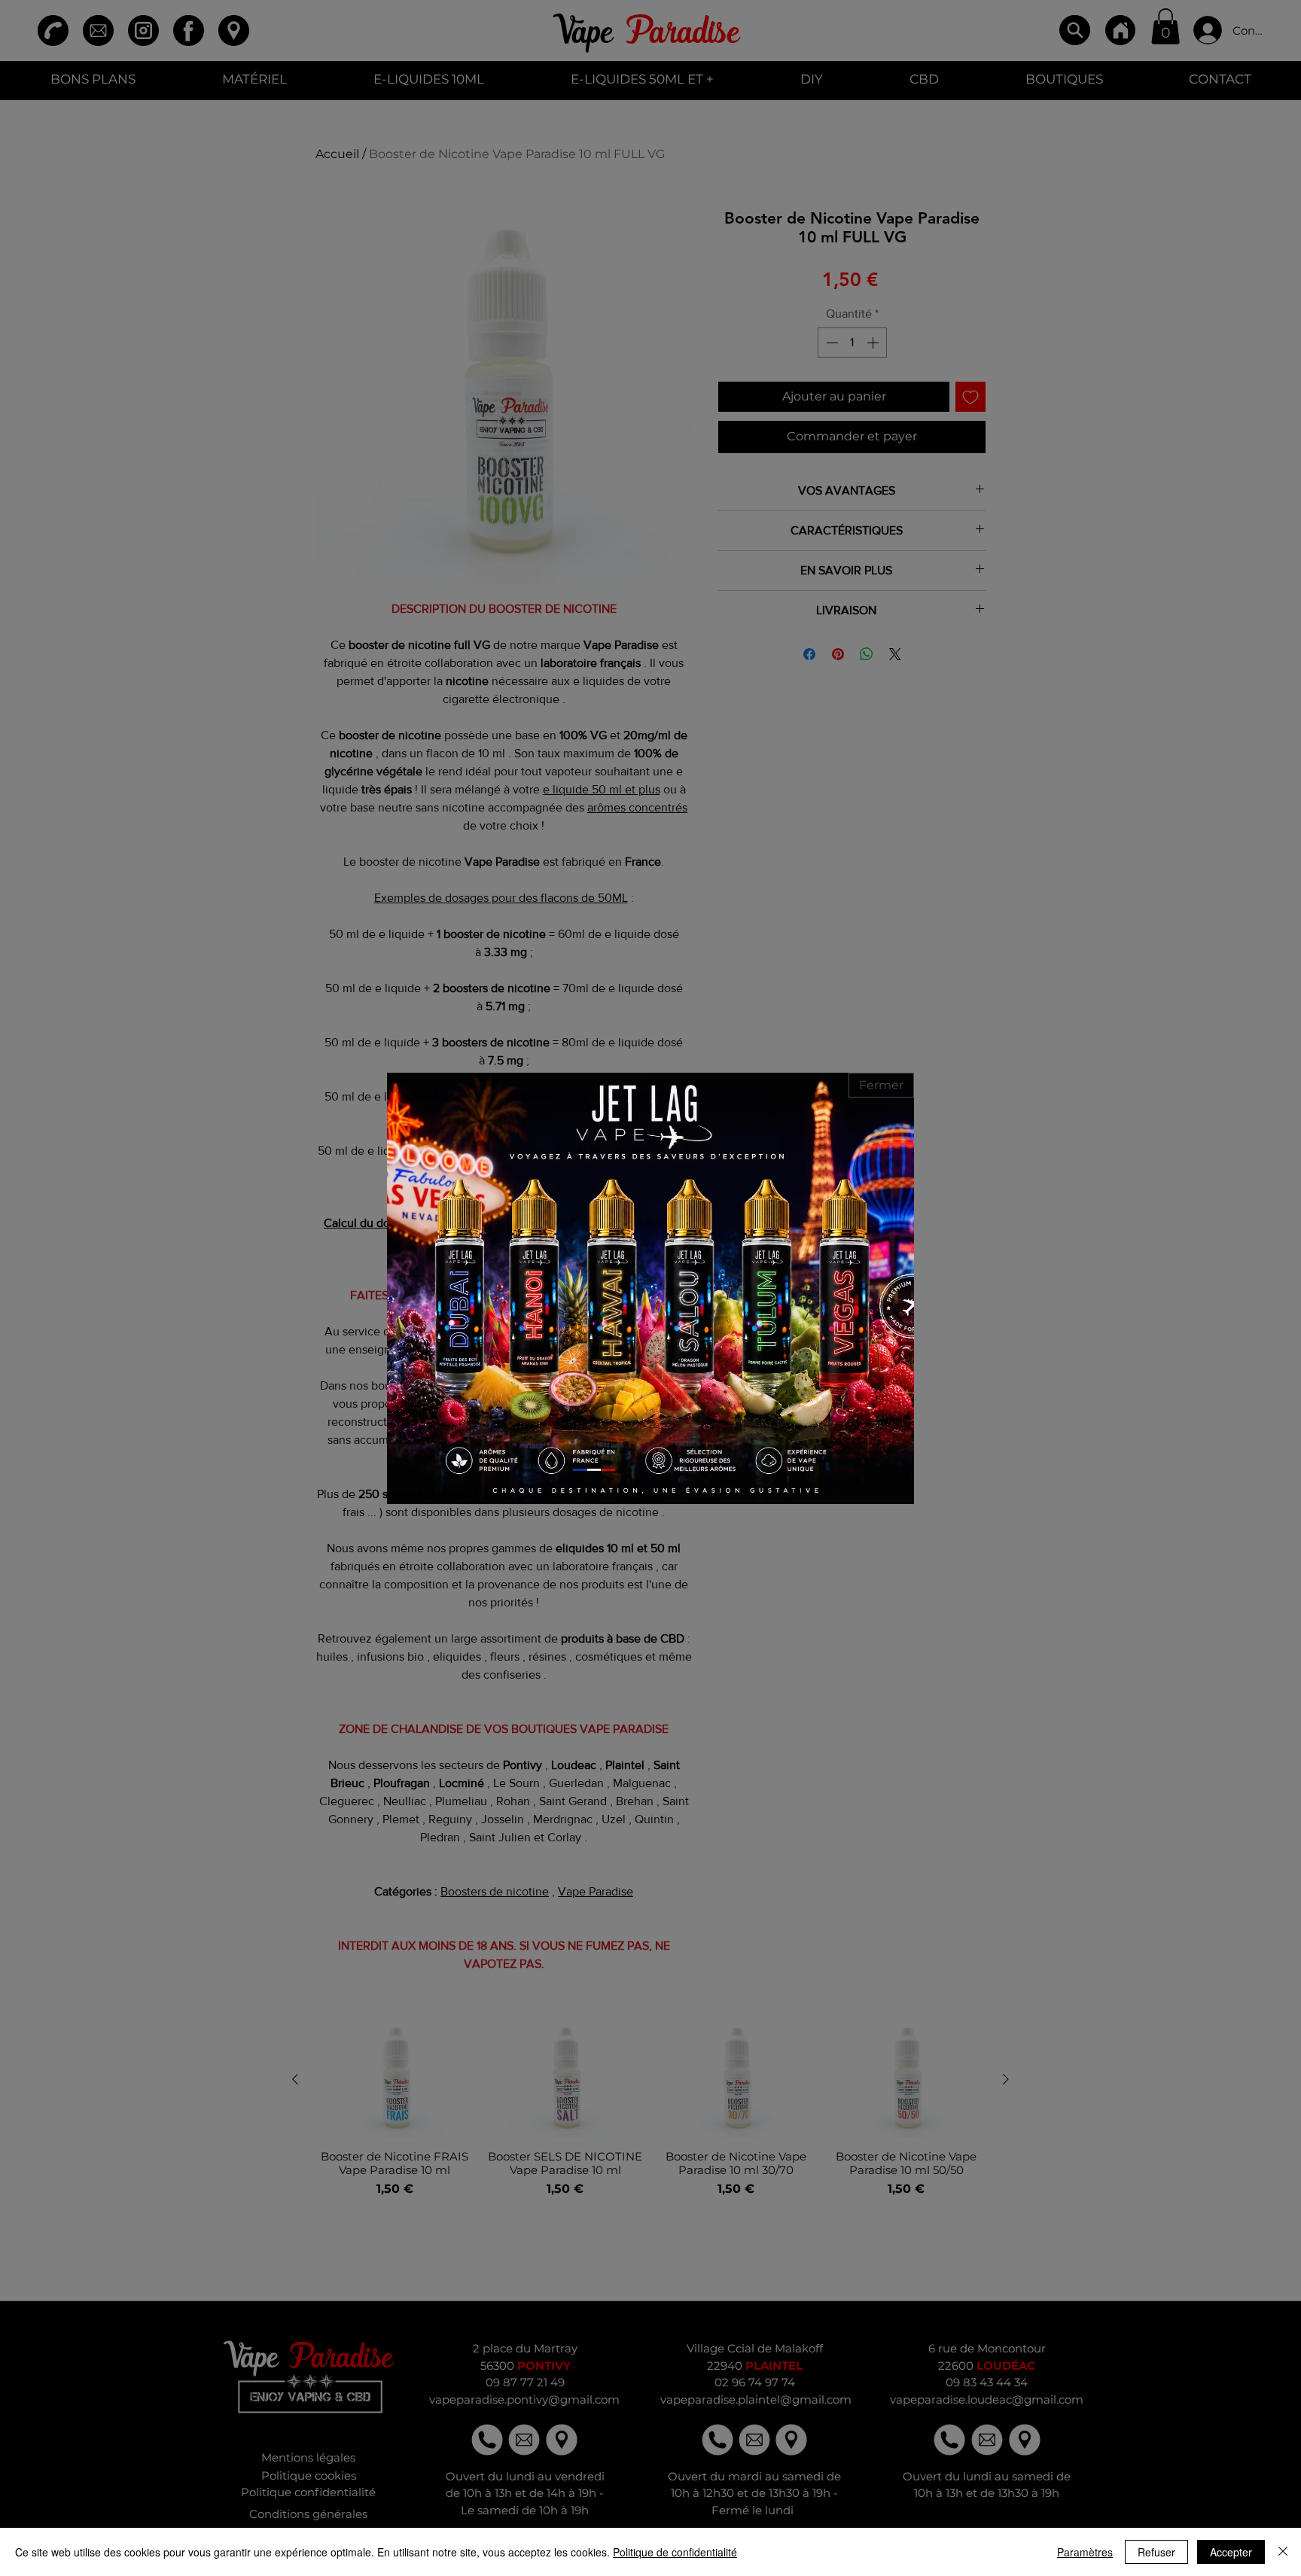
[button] (881, 1085)
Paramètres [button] (1085, 2552)
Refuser (1156, 2552)
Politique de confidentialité (675, 2552)
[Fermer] (1283, 2552)
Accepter (1231, 2552)
